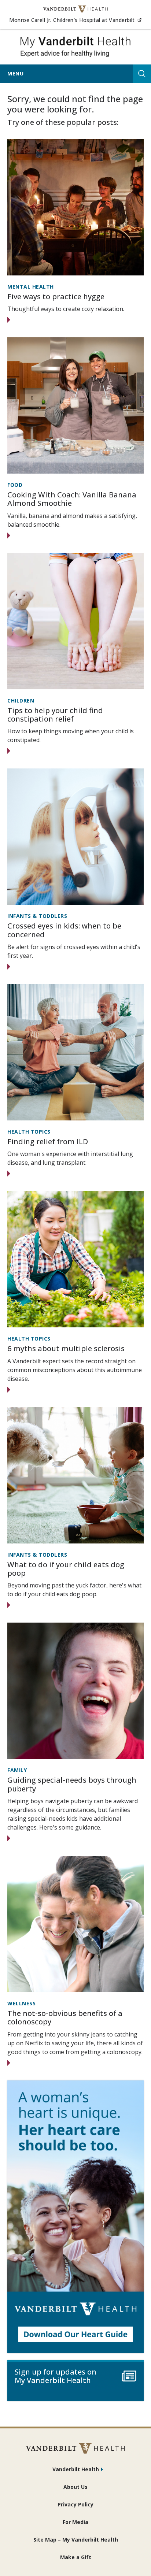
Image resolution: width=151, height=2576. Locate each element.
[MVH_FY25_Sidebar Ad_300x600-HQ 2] (75, 2217)
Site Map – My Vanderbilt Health (76, 2540)
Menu (15, 73)
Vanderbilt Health (76, 2469)
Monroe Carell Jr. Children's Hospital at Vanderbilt (75, 20)
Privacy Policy (75, 2504)
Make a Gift (76, 2557)
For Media (75, 2522)
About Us (75, 2487)
